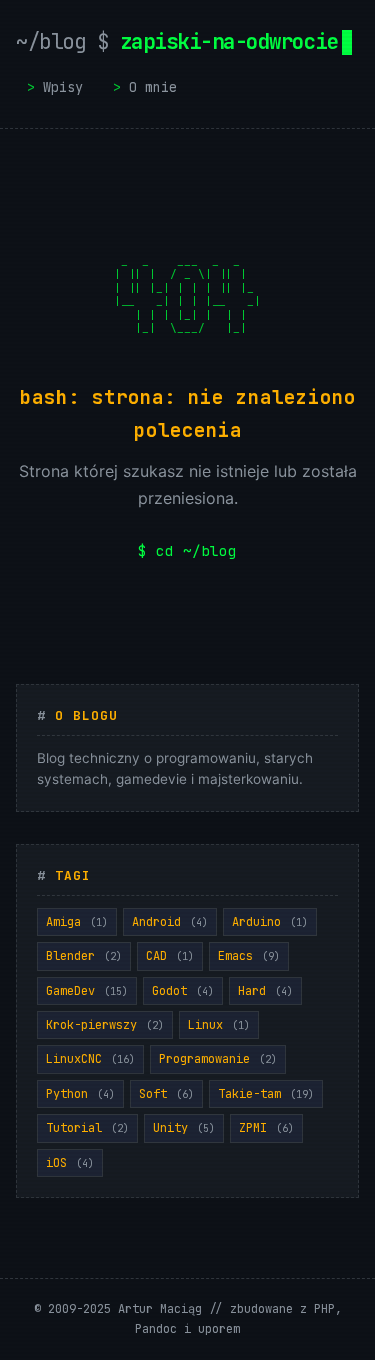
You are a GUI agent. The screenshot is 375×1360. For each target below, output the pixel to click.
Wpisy (63, 87)
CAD (170, 956)
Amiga (77, 922)
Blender (84, 956)
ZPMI (266, 1128)
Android (170, 922)
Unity (184, 1128)
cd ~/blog (196, 550)
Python (80, 1094)
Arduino (270, 922)
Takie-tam (266, 1094)
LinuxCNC (90, 1059)
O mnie (153, 87)
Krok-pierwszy (105, 1025)
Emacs (249, 956)
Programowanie (218, 1059)
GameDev (87, 991)
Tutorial (87, 1128)
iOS (70, 1163)
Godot (183, 991)
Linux (219, 1025)
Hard (265, 991)
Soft (166, 1094)
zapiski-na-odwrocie (177, 41)
